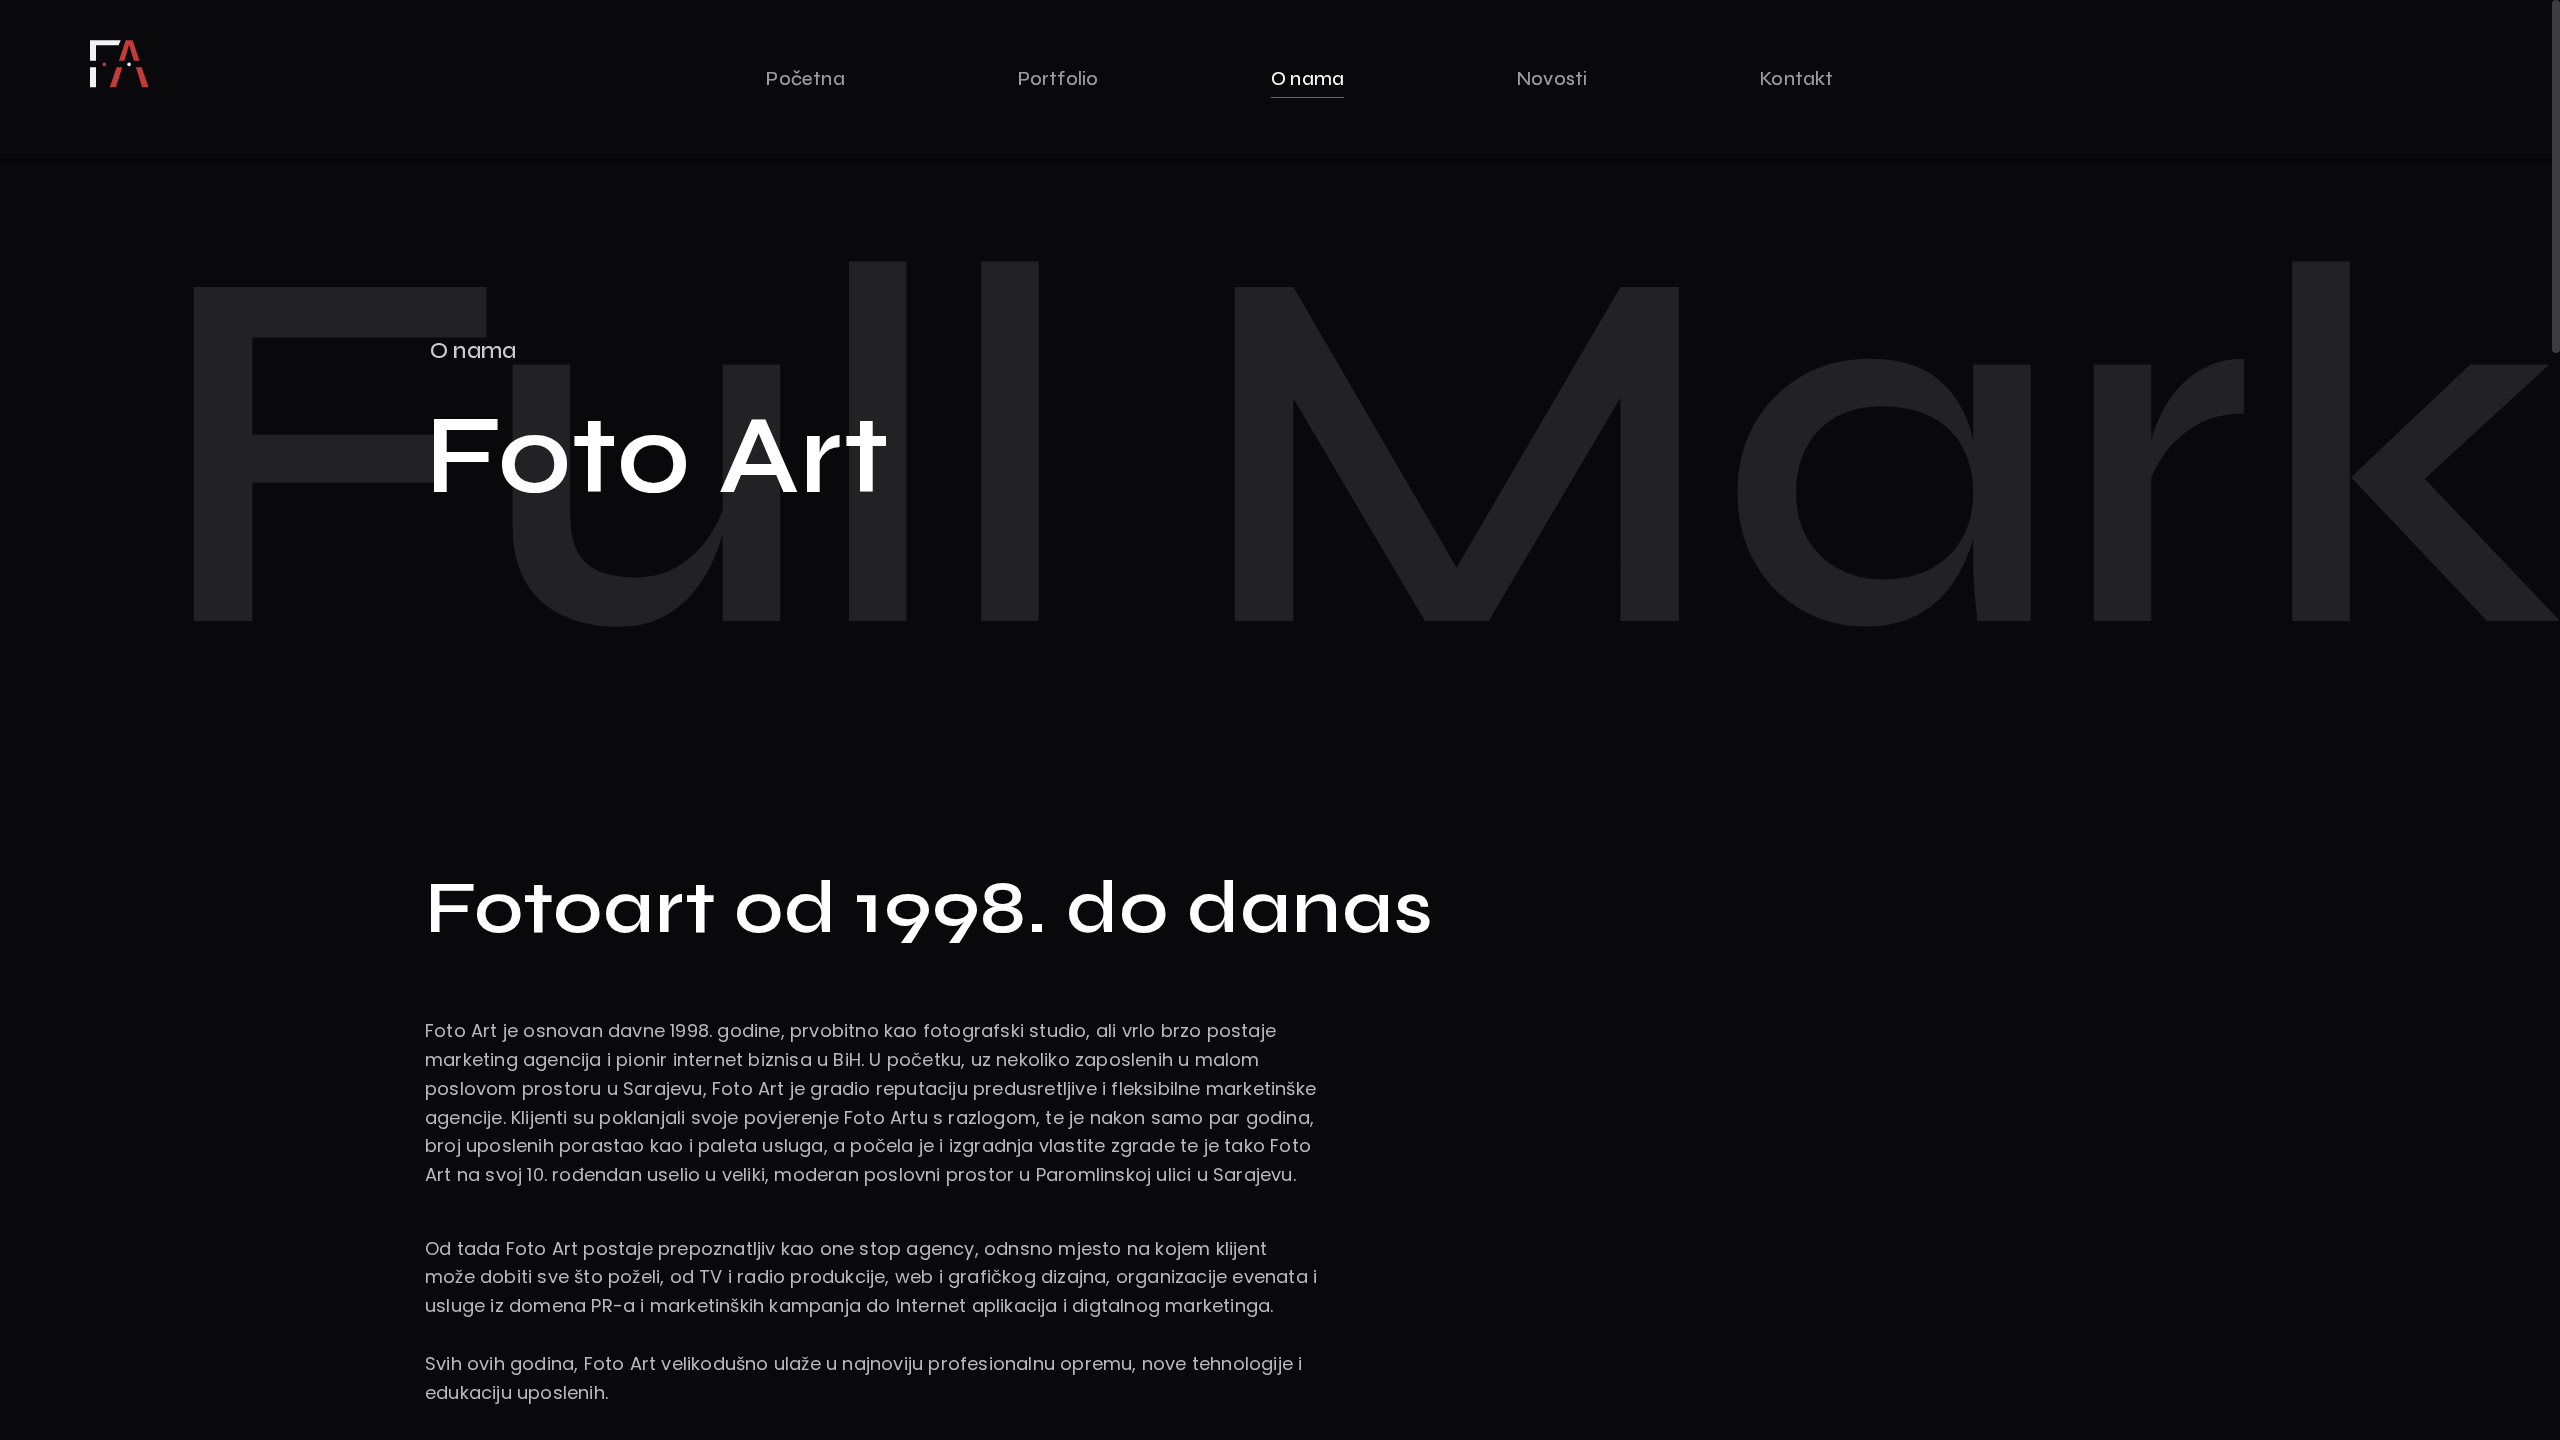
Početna (805, 78)
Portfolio (1058, 78)
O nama (1307, 78)
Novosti (1552, 78)
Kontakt (1796, 78)
